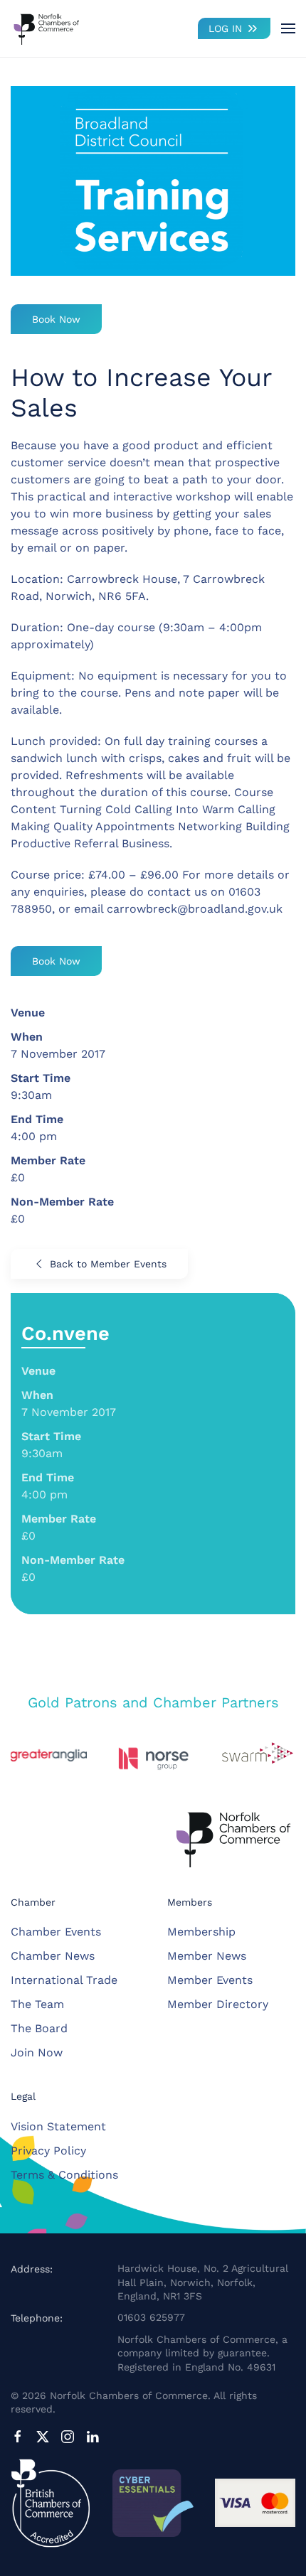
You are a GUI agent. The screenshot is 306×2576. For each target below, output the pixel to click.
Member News (207, 1956)
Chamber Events (56, 1932)
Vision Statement (58, 2126)
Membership (201, 1932)
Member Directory (218, 2004)
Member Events (210, 1980)
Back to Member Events (108, 1264)
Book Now (56, 319)
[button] (288, 28)
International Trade (64, 1980)
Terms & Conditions (64, 2175)
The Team (37, 2004)
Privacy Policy (48, 2151)
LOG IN (225, 28)
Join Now (37, 2052)
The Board (39, 2028)
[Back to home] (46, 28)
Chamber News (53, 1956)
